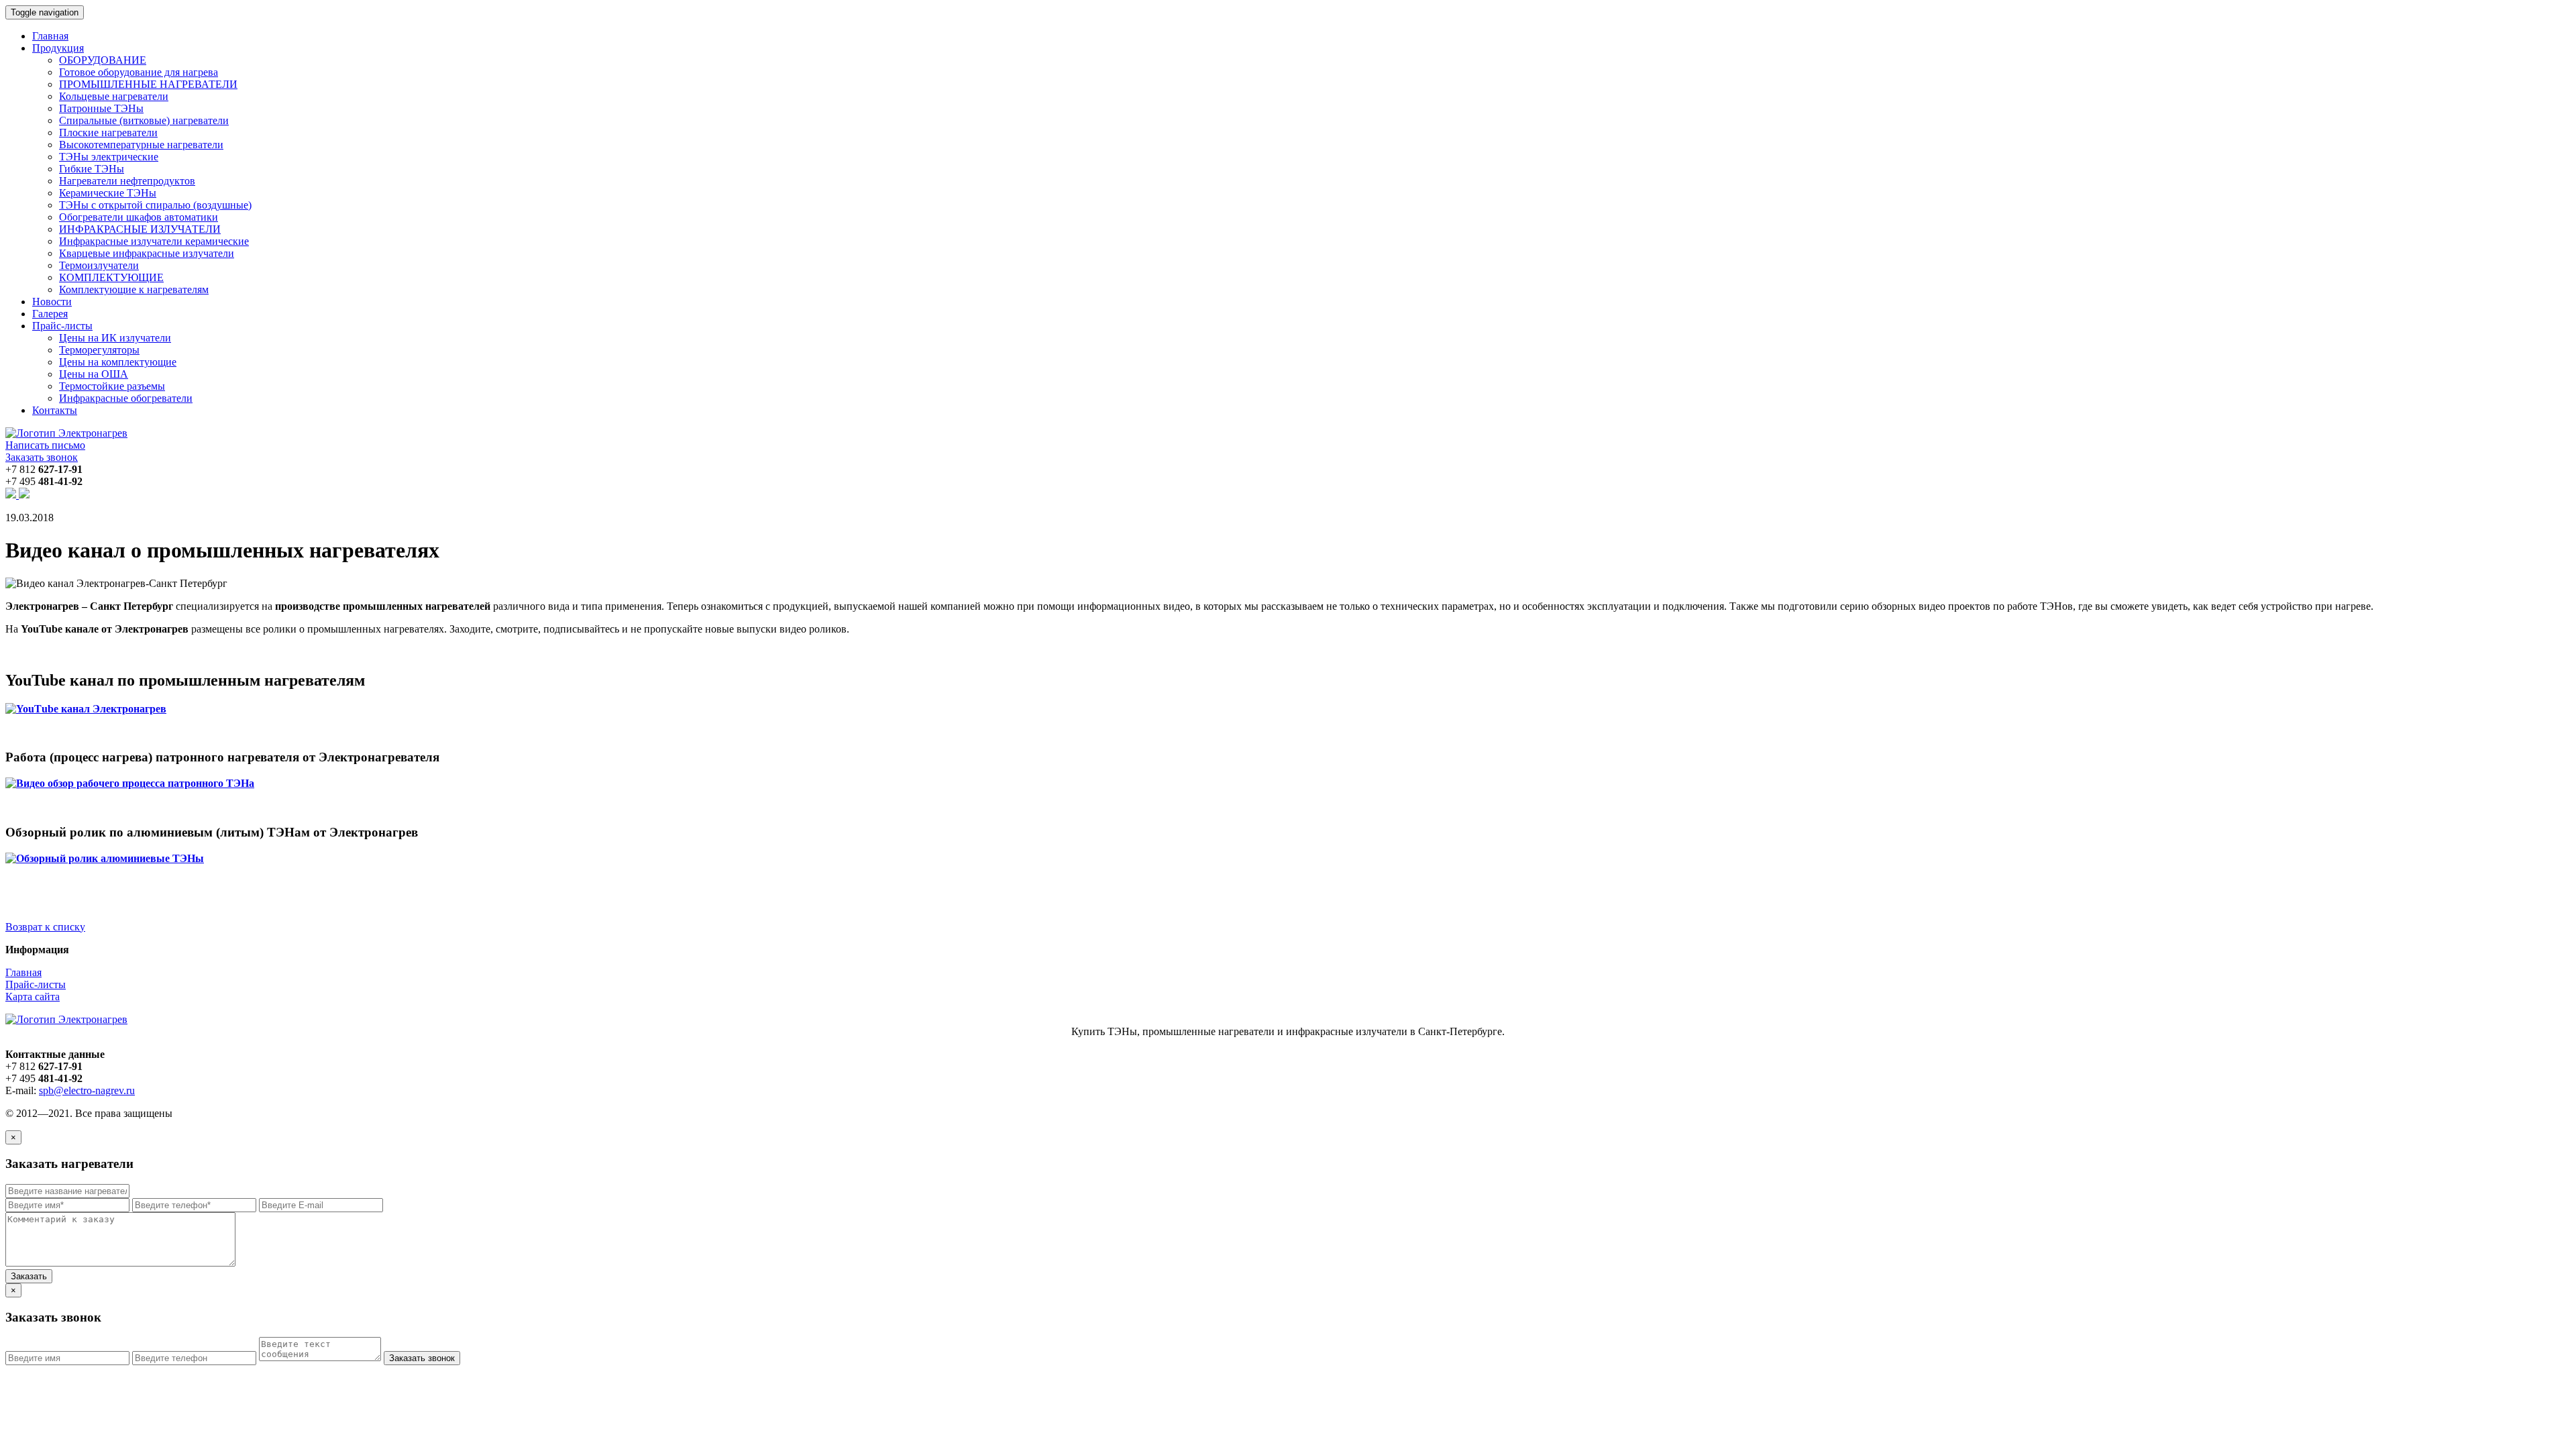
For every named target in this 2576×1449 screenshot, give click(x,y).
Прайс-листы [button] (62, 326)
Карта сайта (33, 997)
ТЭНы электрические (109, 157)
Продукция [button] (58, 48)
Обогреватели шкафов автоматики (139, 217)
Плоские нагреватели (108, 132)
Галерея (50, 314)
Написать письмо (45, 445)
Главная (50, 36)
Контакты (55, 410)
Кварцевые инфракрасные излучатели (147, 253)
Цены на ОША (94, 374)
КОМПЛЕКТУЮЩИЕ (111, 277)
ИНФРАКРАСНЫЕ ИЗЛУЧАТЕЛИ (140, 229)
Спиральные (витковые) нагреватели (144, 120)
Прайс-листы (36, 984)
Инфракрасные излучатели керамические (154, 241)
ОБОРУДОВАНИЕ (103, 60)
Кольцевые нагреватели (114, 96)
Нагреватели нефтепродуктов (127, 181)
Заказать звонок (42, 457)
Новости (52, 302)
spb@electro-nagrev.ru (87, 1090)
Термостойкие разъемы (112, 386)
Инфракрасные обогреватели (126, 398)
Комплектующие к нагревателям (134, 289)
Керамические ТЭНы (108, 193)
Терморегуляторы (99, 350)
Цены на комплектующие (118, 362)
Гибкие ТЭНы (92, 169)
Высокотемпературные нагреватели (141, 145)
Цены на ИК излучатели (115, 338)
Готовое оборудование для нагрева (139, 72)
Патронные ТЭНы (101, 108)
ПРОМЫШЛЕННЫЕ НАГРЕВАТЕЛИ (148, 84)
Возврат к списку (45, 927)
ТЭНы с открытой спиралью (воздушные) (155, 205)
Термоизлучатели (99, 265)
